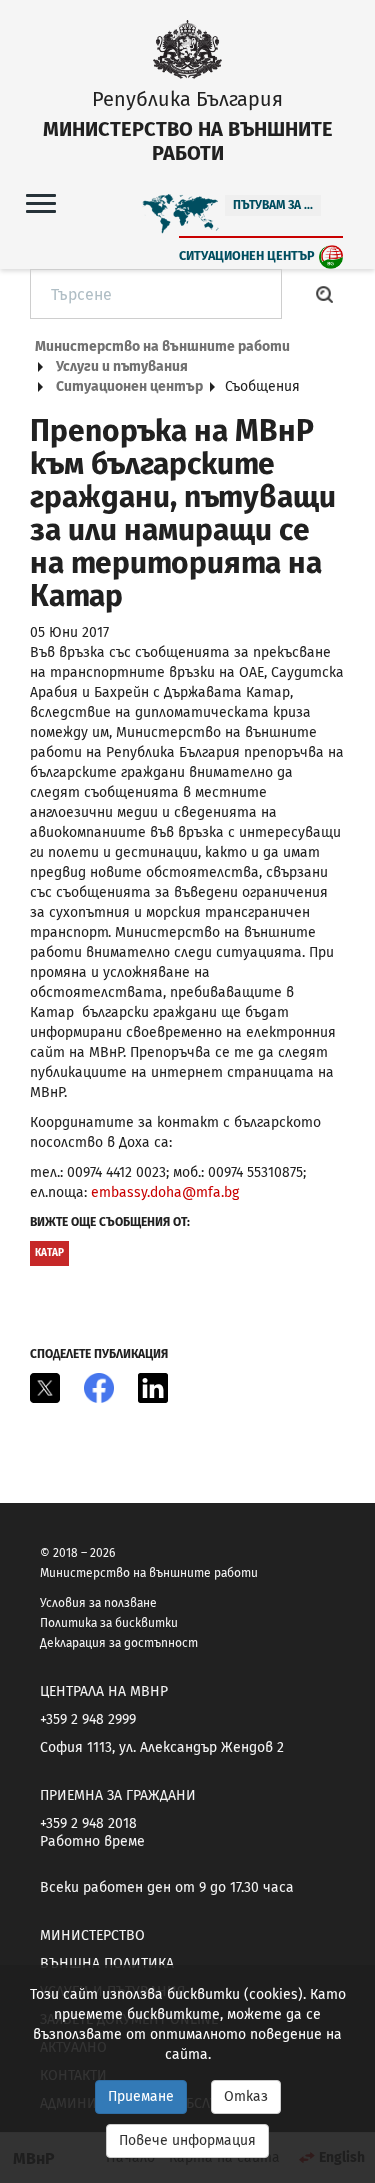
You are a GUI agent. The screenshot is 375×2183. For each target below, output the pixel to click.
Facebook (99, 1388)
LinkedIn (153, 1388)
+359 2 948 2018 (88, 1823)
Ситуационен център (247, 255)
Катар (49, 1253)
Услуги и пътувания (122, 366)
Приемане (141, 2096)
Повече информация (187, 2140)
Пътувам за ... (273, 205)
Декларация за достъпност (119, 1643)
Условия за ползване (98, 1603)
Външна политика (107, 1963)
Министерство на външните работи (162, 346)
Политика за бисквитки (109, 1623)
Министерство (92, 1935)
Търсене (325, 294)
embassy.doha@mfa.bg (165, 1192)
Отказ (246, 2096)
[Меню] (41, 202)
